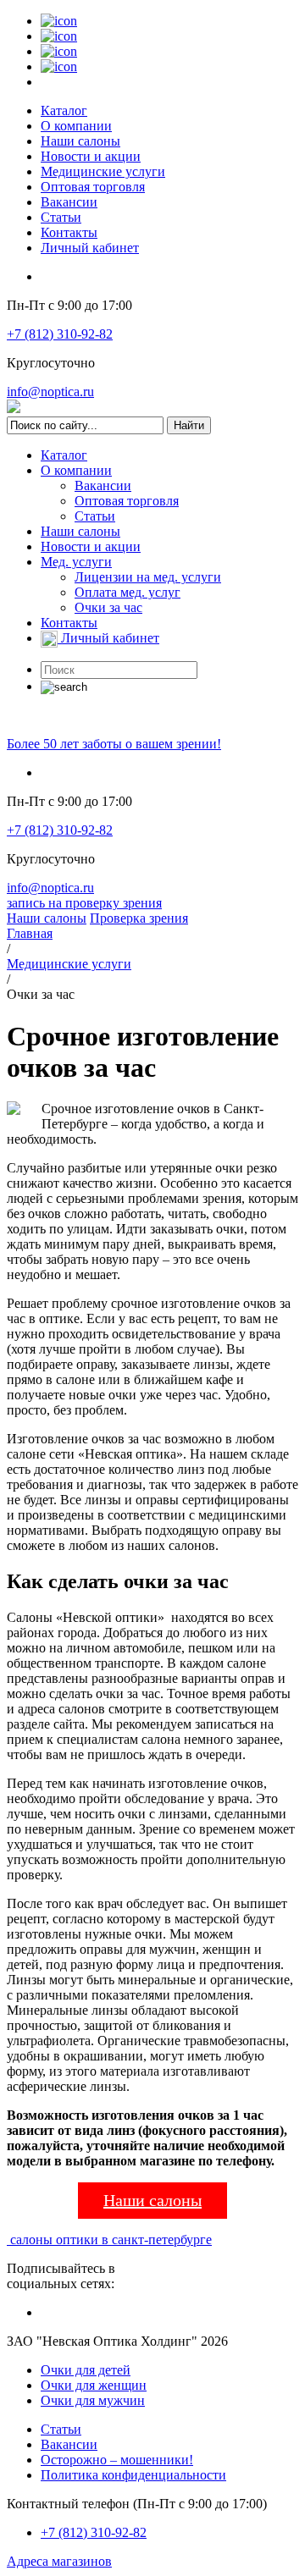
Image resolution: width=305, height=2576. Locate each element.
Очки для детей (86, 2370)
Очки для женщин (94, 2385)
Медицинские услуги (103, 171)
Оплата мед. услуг (128, 592)
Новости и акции (91, 156)
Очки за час (108, 607)
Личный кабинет (90, 248)
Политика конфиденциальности (133, 2475)
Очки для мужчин (93, 2400)
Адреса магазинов (59, 2561)
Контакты (69, 232)
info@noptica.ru (50, 392)
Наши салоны (80, 141)
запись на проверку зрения (84, 903)
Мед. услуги (76, 562)
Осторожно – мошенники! (117, 2460)
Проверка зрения (139, 918)
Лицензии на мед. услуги (148, 577)
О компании (76, 126)
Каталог (64, 110)
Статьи (61, 217)
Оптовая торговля (93, 187)
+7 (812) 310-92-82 (60, 334)
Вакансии (69, 202)
